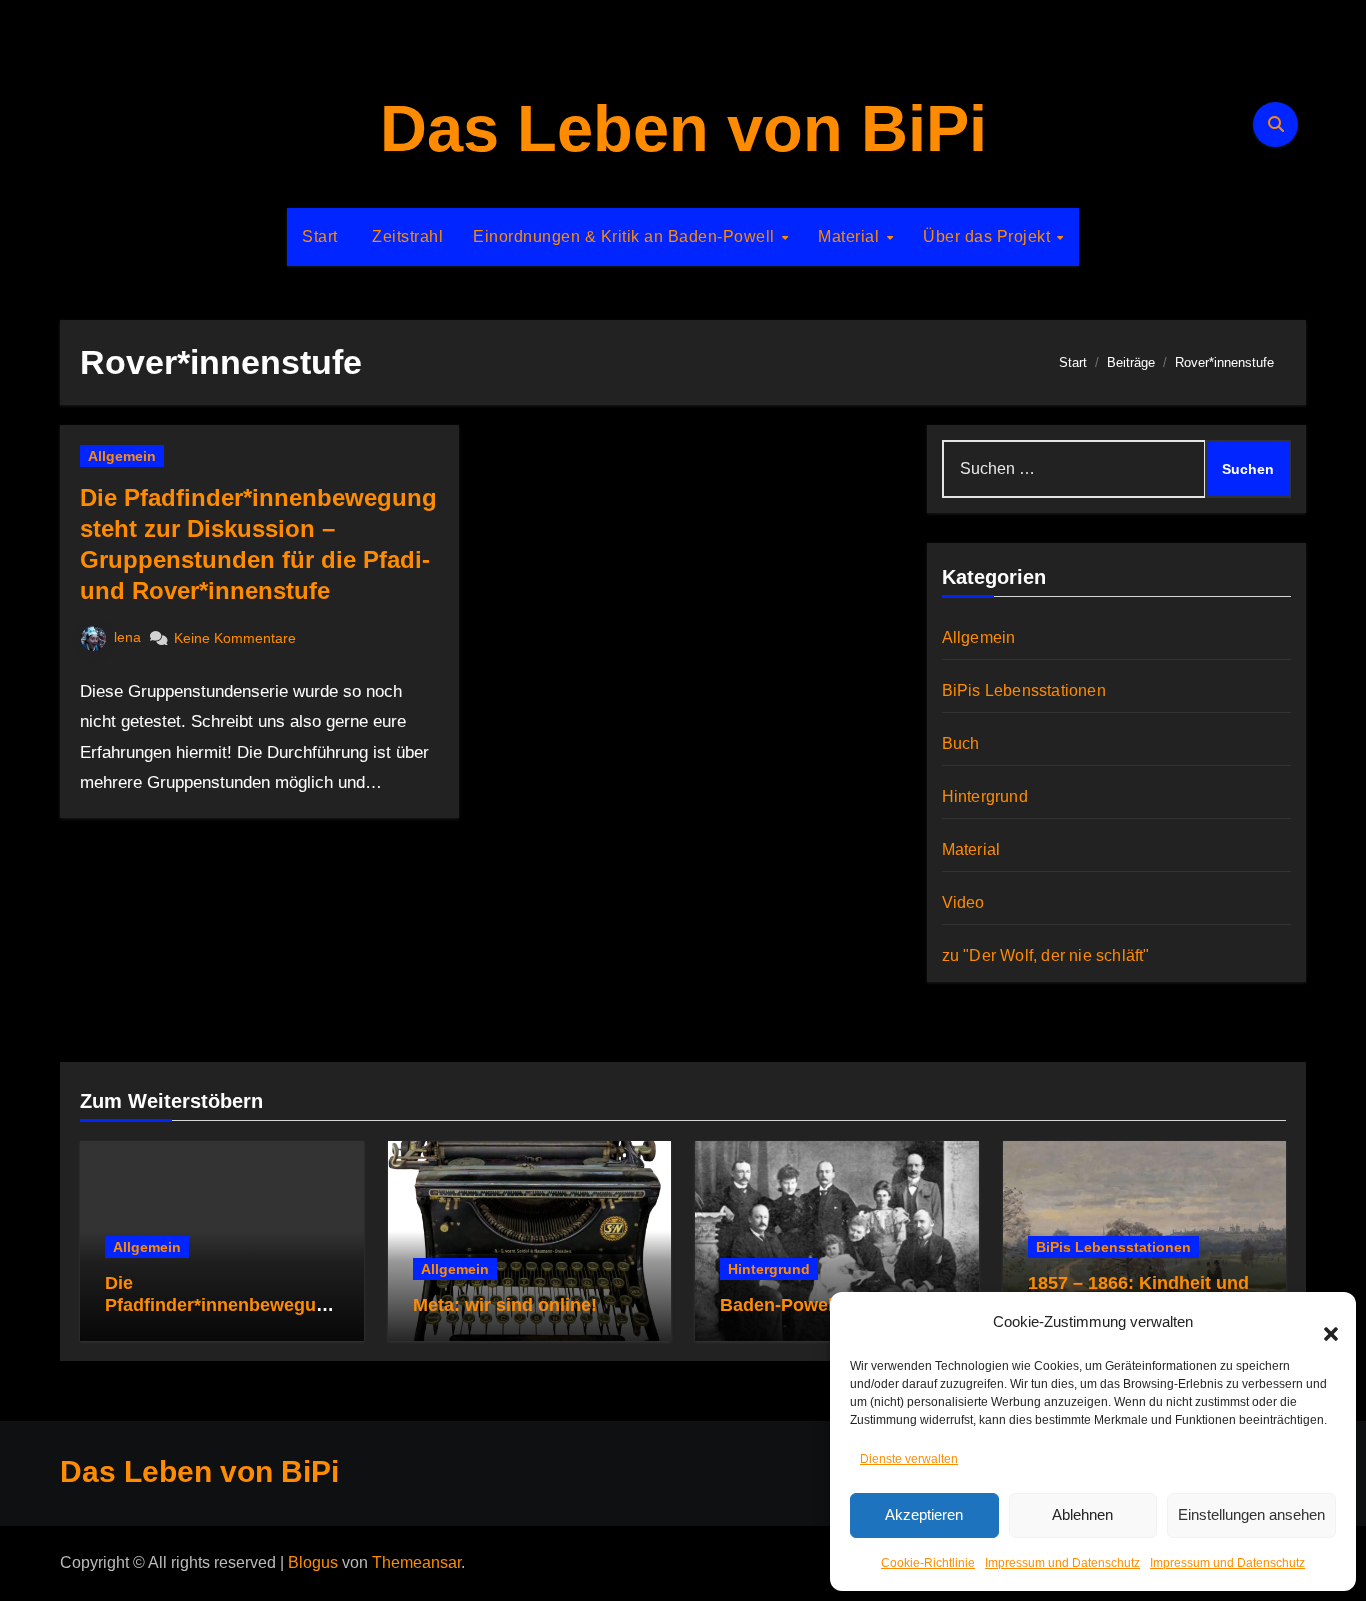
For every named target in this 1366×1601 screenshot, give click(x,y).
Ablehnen (1082, 1514)
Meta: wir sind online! (505, 1305)
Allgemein (122, 456)
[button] (1321, 1322)
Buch (961, 743)
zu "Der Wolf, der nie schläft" (1046, 955)
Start (320, 236)
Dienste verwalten (909, 1459)
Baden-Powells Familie (817, 1305)
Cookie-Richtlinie (928, 1563)
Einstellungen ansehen (1251, 1514)
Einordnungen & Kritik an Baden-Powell (626, 236)
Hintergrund (985, 796)
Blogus (313, 1562)
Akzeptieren (924, 1514)
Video (963, 902)
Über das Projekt (989, 236)
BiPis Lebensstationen (1024, 690)
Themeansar (416, 1562)
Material (851, 236)
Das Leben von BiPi (683, 128)
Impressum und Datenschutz (1062, 1563)
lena (127, 637)
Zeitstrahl (406, 236)
